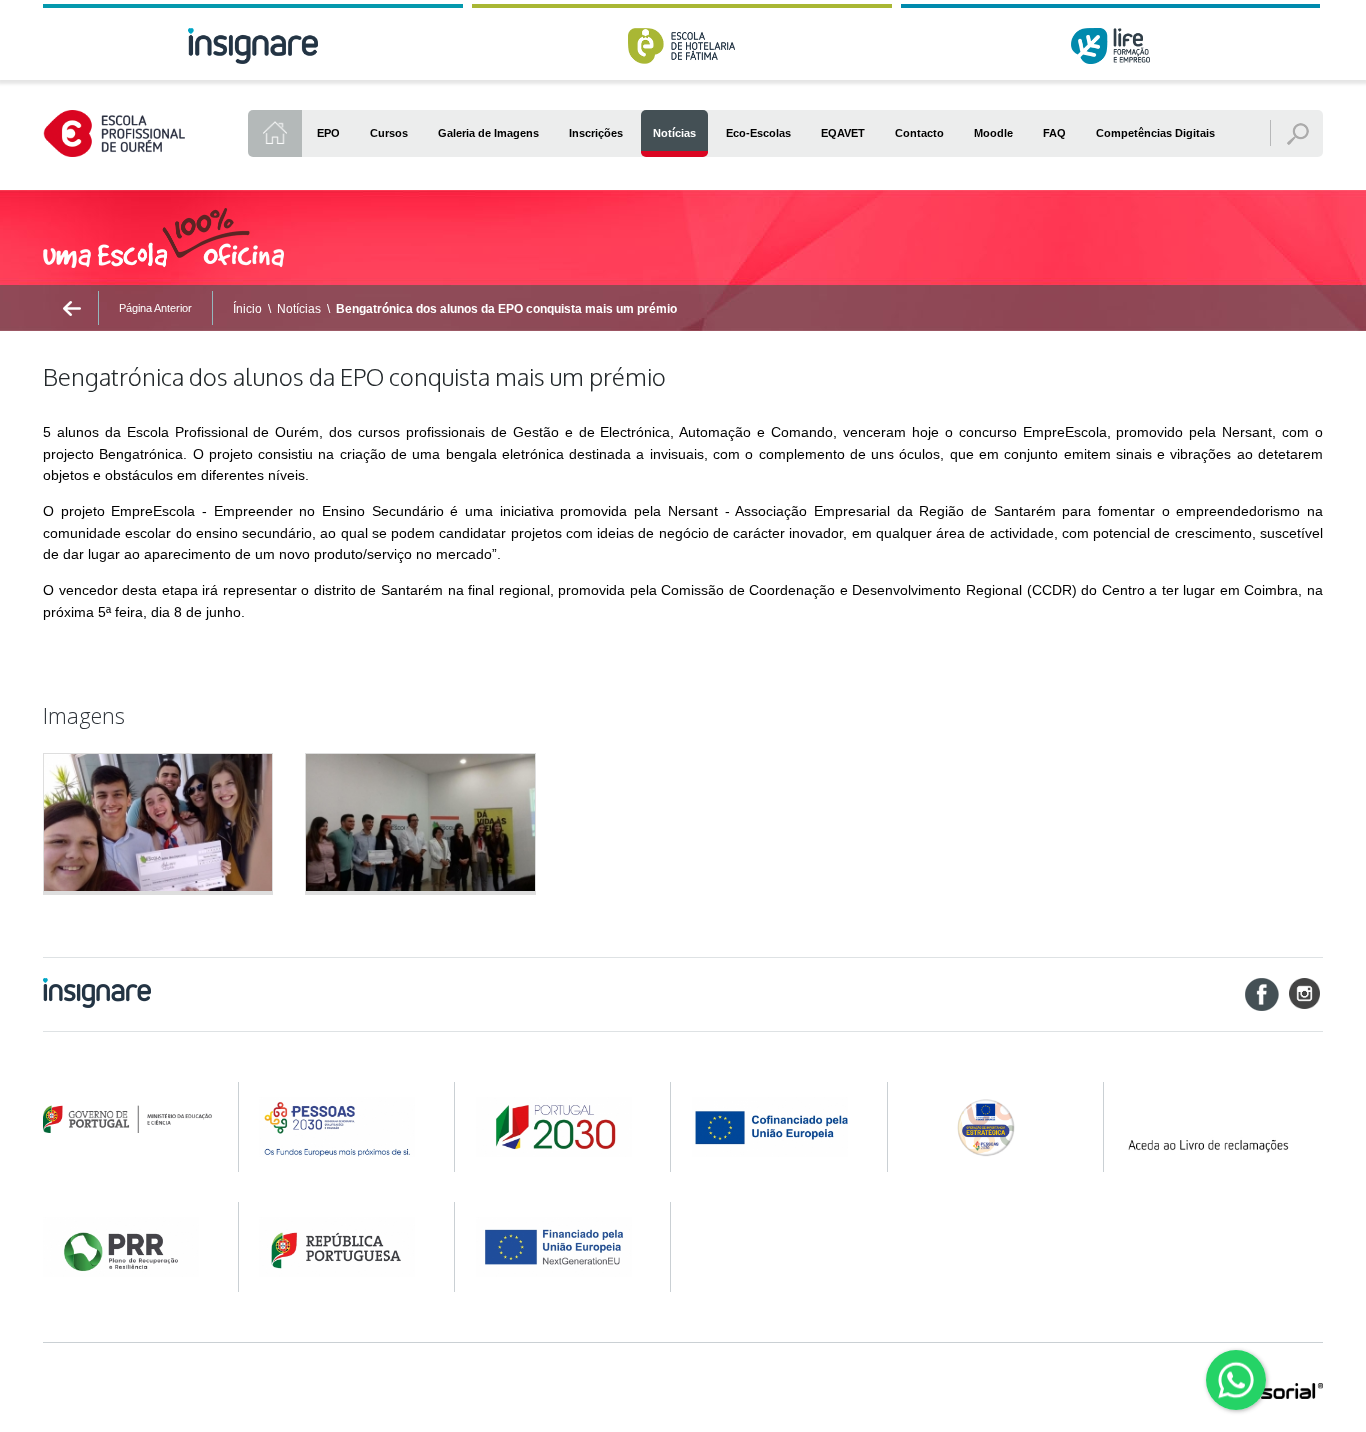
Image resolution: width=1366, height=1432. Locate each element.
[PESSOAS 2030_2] (560, 1127)
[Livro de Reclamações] (1222, 1127)
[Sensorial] (1273, 1393)
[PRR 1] (127, 1247)
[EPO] (275, 133)
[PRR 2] (343, 1247)
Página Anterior (155, 308)
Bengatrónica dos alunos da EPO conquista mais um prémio (506, 309)
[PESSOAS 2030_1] (343, 1127)
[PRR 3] (560, 1247)
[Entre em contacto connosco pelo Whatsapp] (1236, 1380)
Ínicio (247, 309)
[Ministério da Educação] (127, 1120)
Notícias (299, 309)
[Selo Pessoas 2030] (992, 1127)
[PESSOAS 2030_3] (776, 1127)
